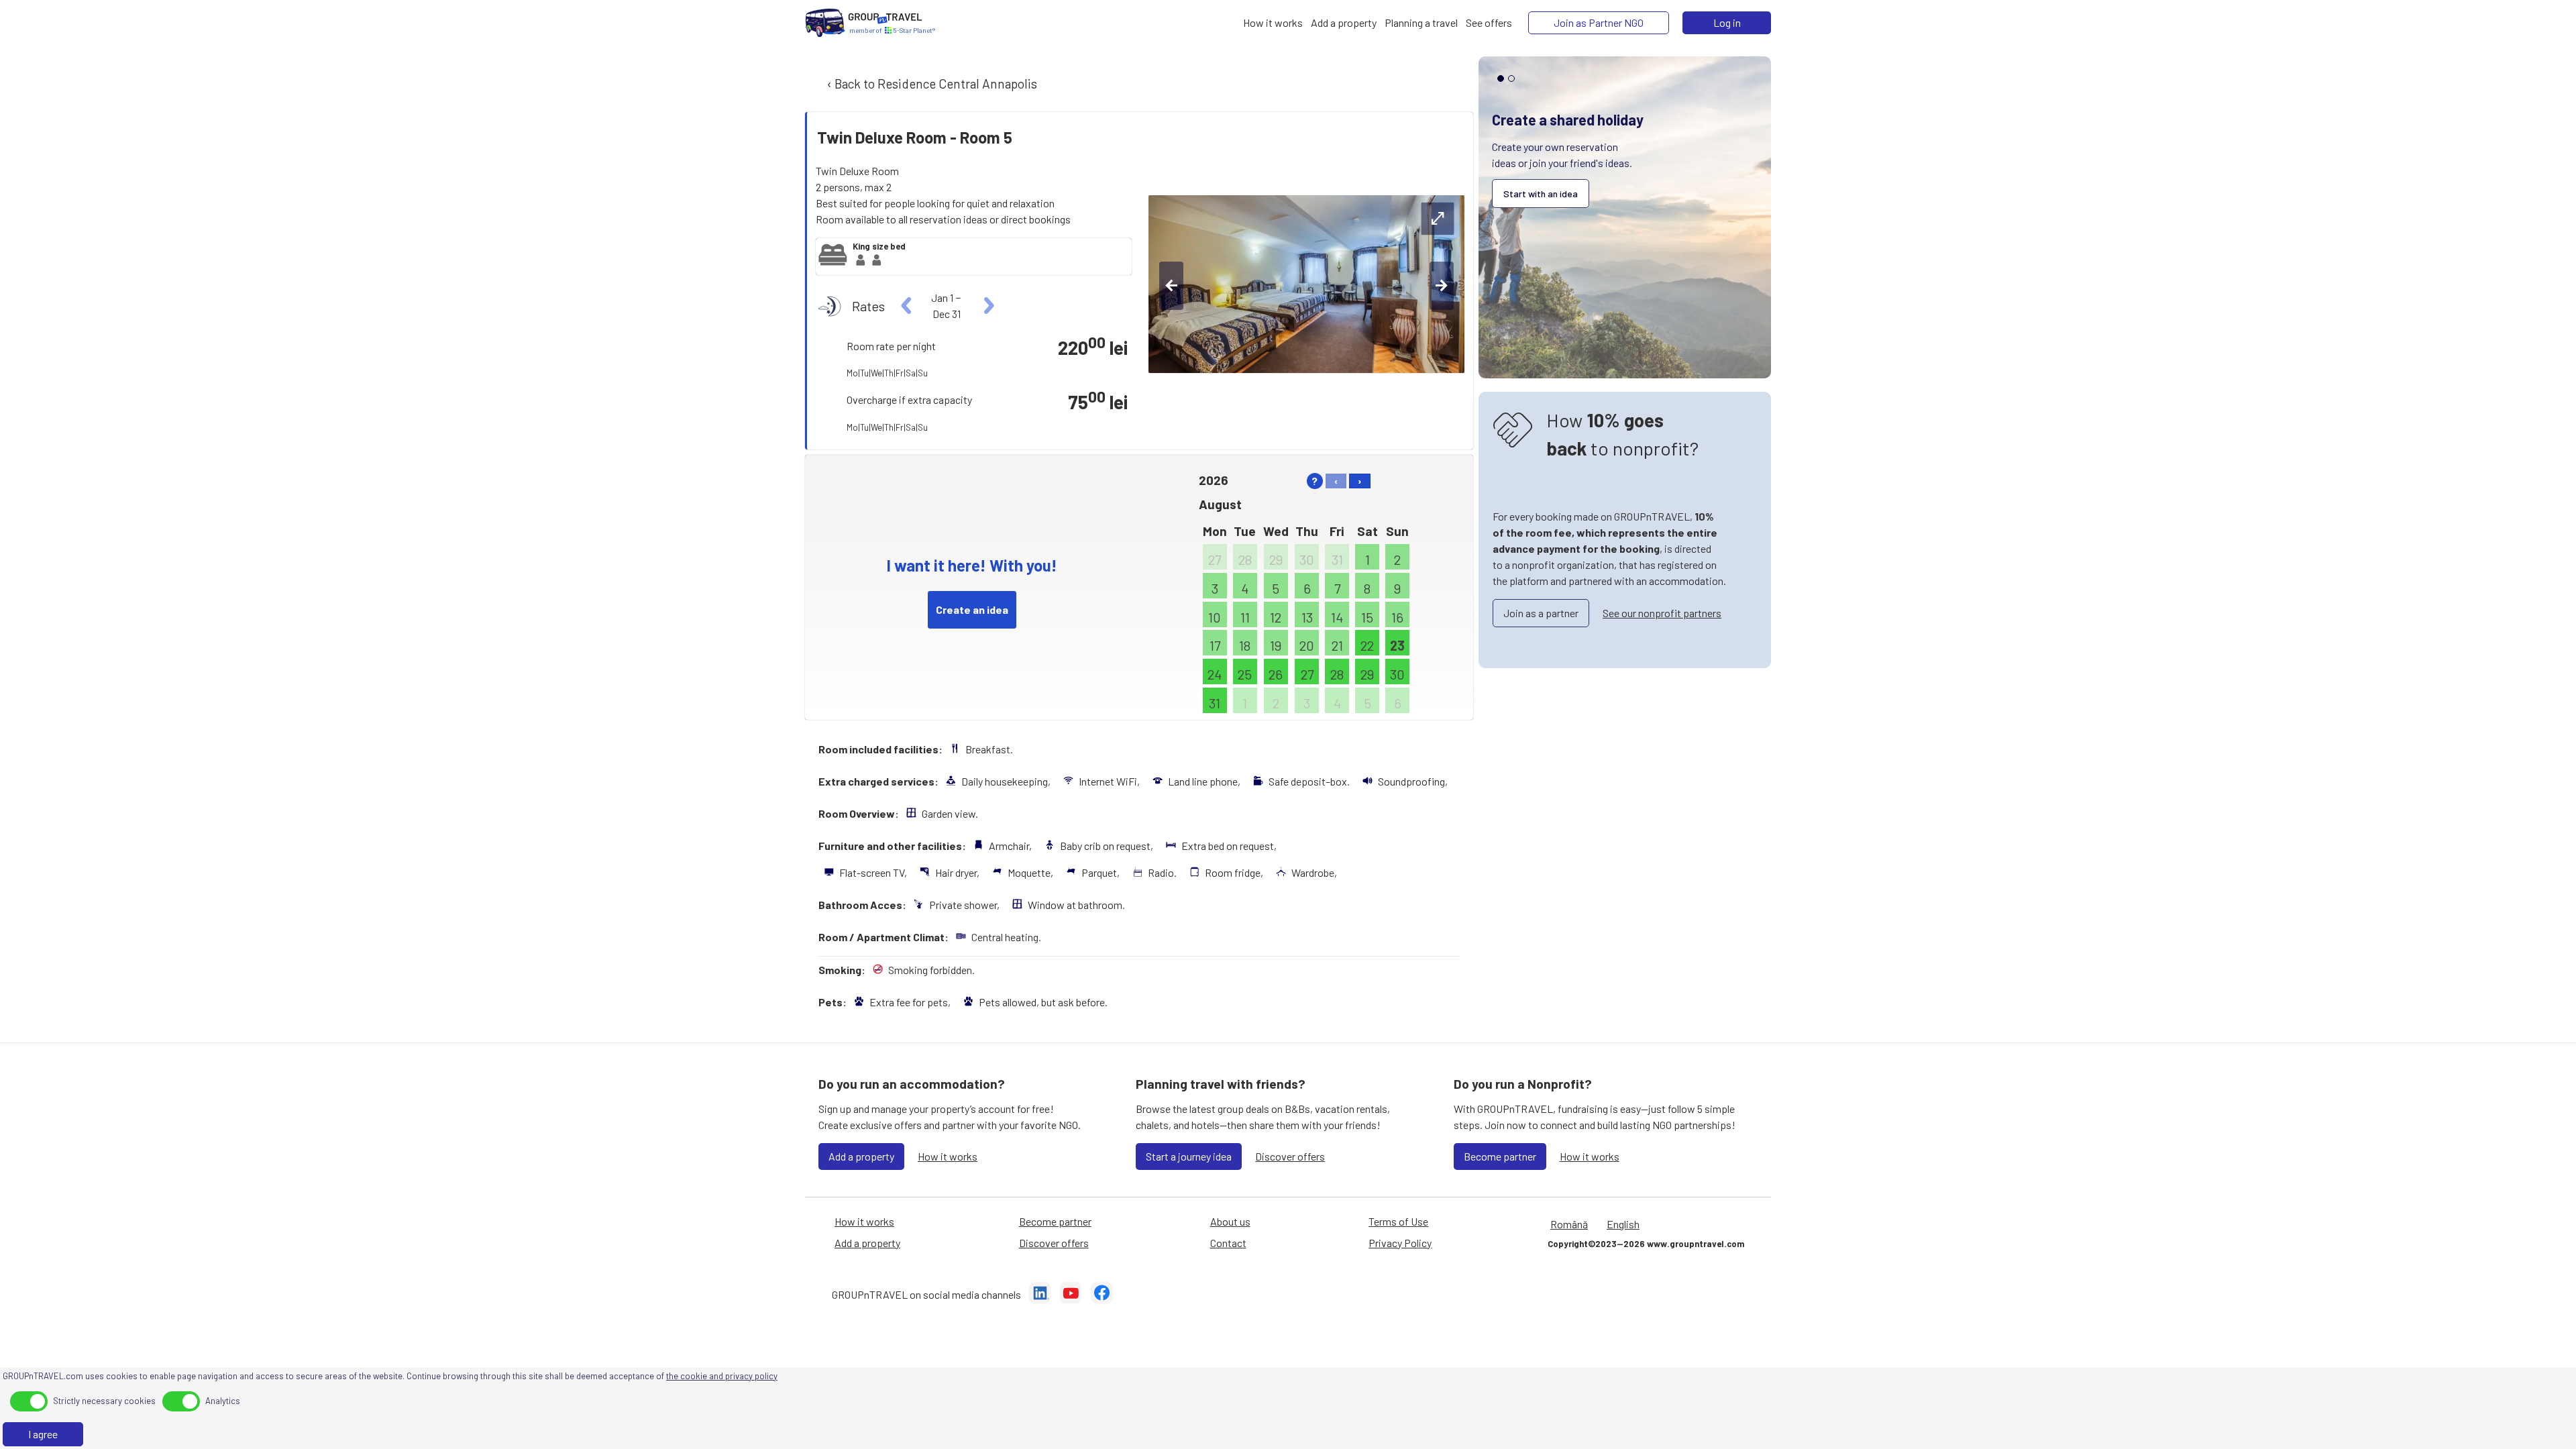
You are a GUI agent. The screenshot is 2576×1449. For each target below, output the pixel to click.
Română (1569, 1224)
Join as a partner (1541, 613)
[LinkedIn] (1040, 1295)
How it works (948, 1156)
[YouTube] (1071, 1295)
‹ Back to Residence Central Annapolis (931, 84)
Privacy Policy (1400, 1243)
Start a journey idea (1189, 1156)
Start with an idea (1541, 194)
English (1623, 1224)
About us (1230, 1221)
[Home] (825, 23)
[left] (907, 306)
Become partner (1500, 1156)
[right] (987, 306)
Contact (1228, 1243)
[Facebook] (1102, 1295)
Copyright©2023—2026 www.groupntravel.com (1646, 1244)
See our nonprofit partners (1662, 613)
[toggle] (29, 1401)
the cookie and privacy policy (722, 1376)
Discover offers (1290, 1156)
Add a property (861, 1156)
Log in (1727, 22)
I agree (43, 1434)
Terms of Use (1398, 1221)
